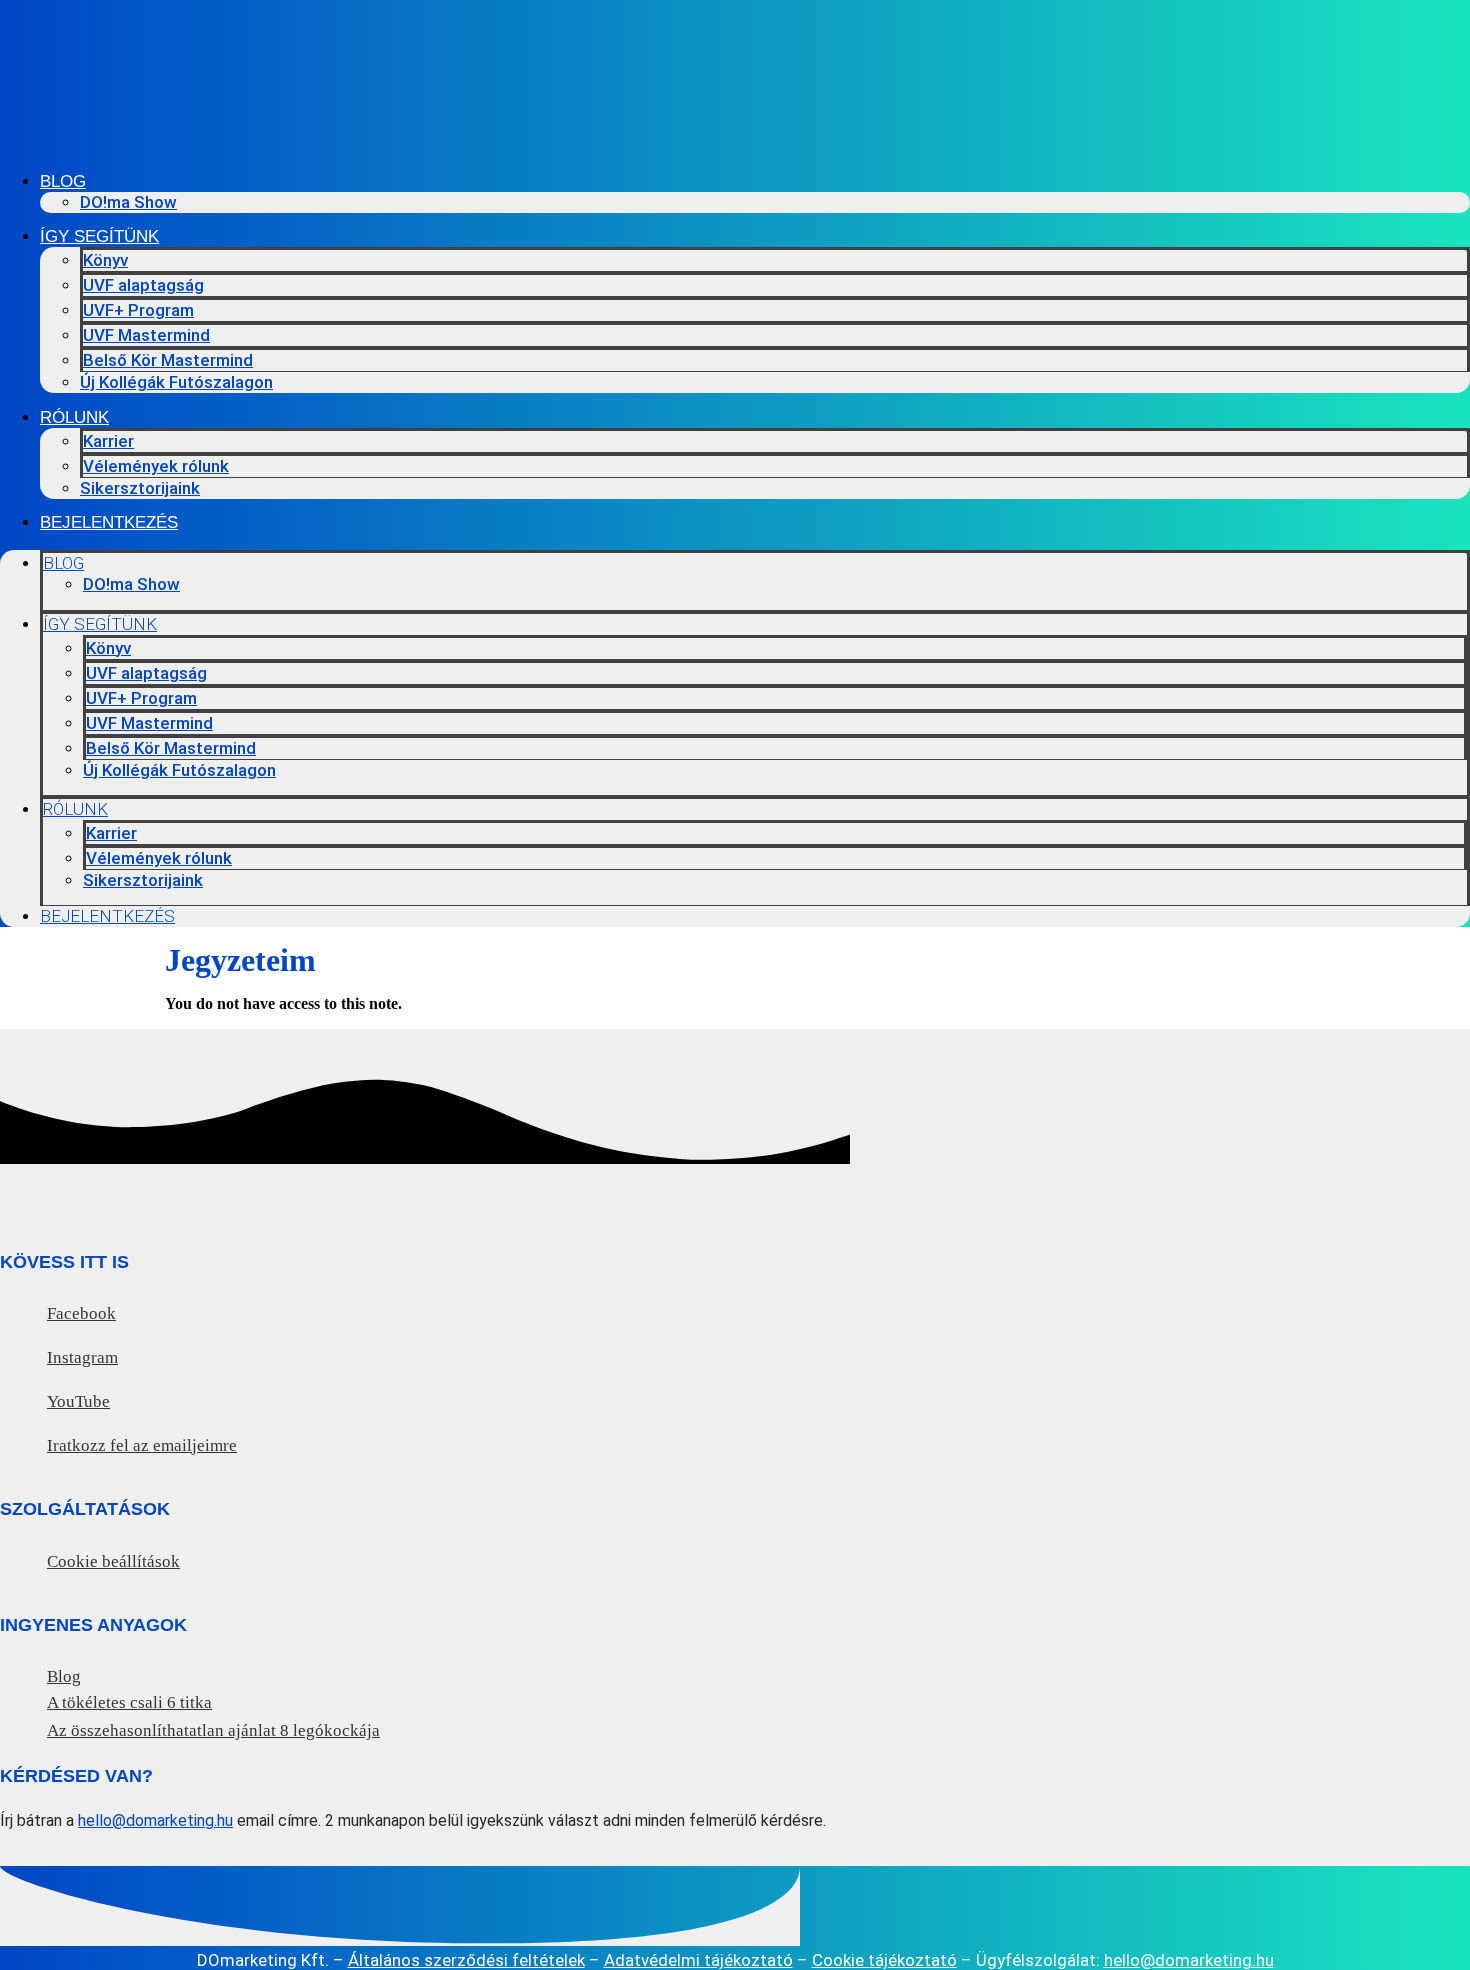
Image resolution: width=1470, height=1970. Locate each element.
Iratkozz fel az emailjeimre (142, 1445)
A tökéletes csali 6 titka (129, 1702)
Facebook (81, 1313)
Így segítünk (99, 236)
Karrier (108, 441)
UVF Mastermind (146, 335)
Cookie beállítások (113, 1561)
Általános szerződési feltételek (466, 1960)
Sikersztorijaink (140, 488)
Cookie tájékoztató (884, 1960)
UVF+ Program (138, 310)
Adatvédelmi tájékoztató (698, 1960)
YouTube (78, 1401)
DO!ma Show (128, 202)
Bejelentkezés (109, 522)
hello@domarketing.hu (155, 1820)
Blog (63, 181)
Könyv (105, 260)
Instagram (82, 1357)
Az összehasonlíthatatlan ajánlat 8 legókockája (213, 1730)
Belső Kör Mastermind (168, 360)
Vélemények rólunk (156, 466)
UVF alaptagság (143, 285)
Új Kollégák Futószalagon (176, 382)
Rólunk (74, 417)
